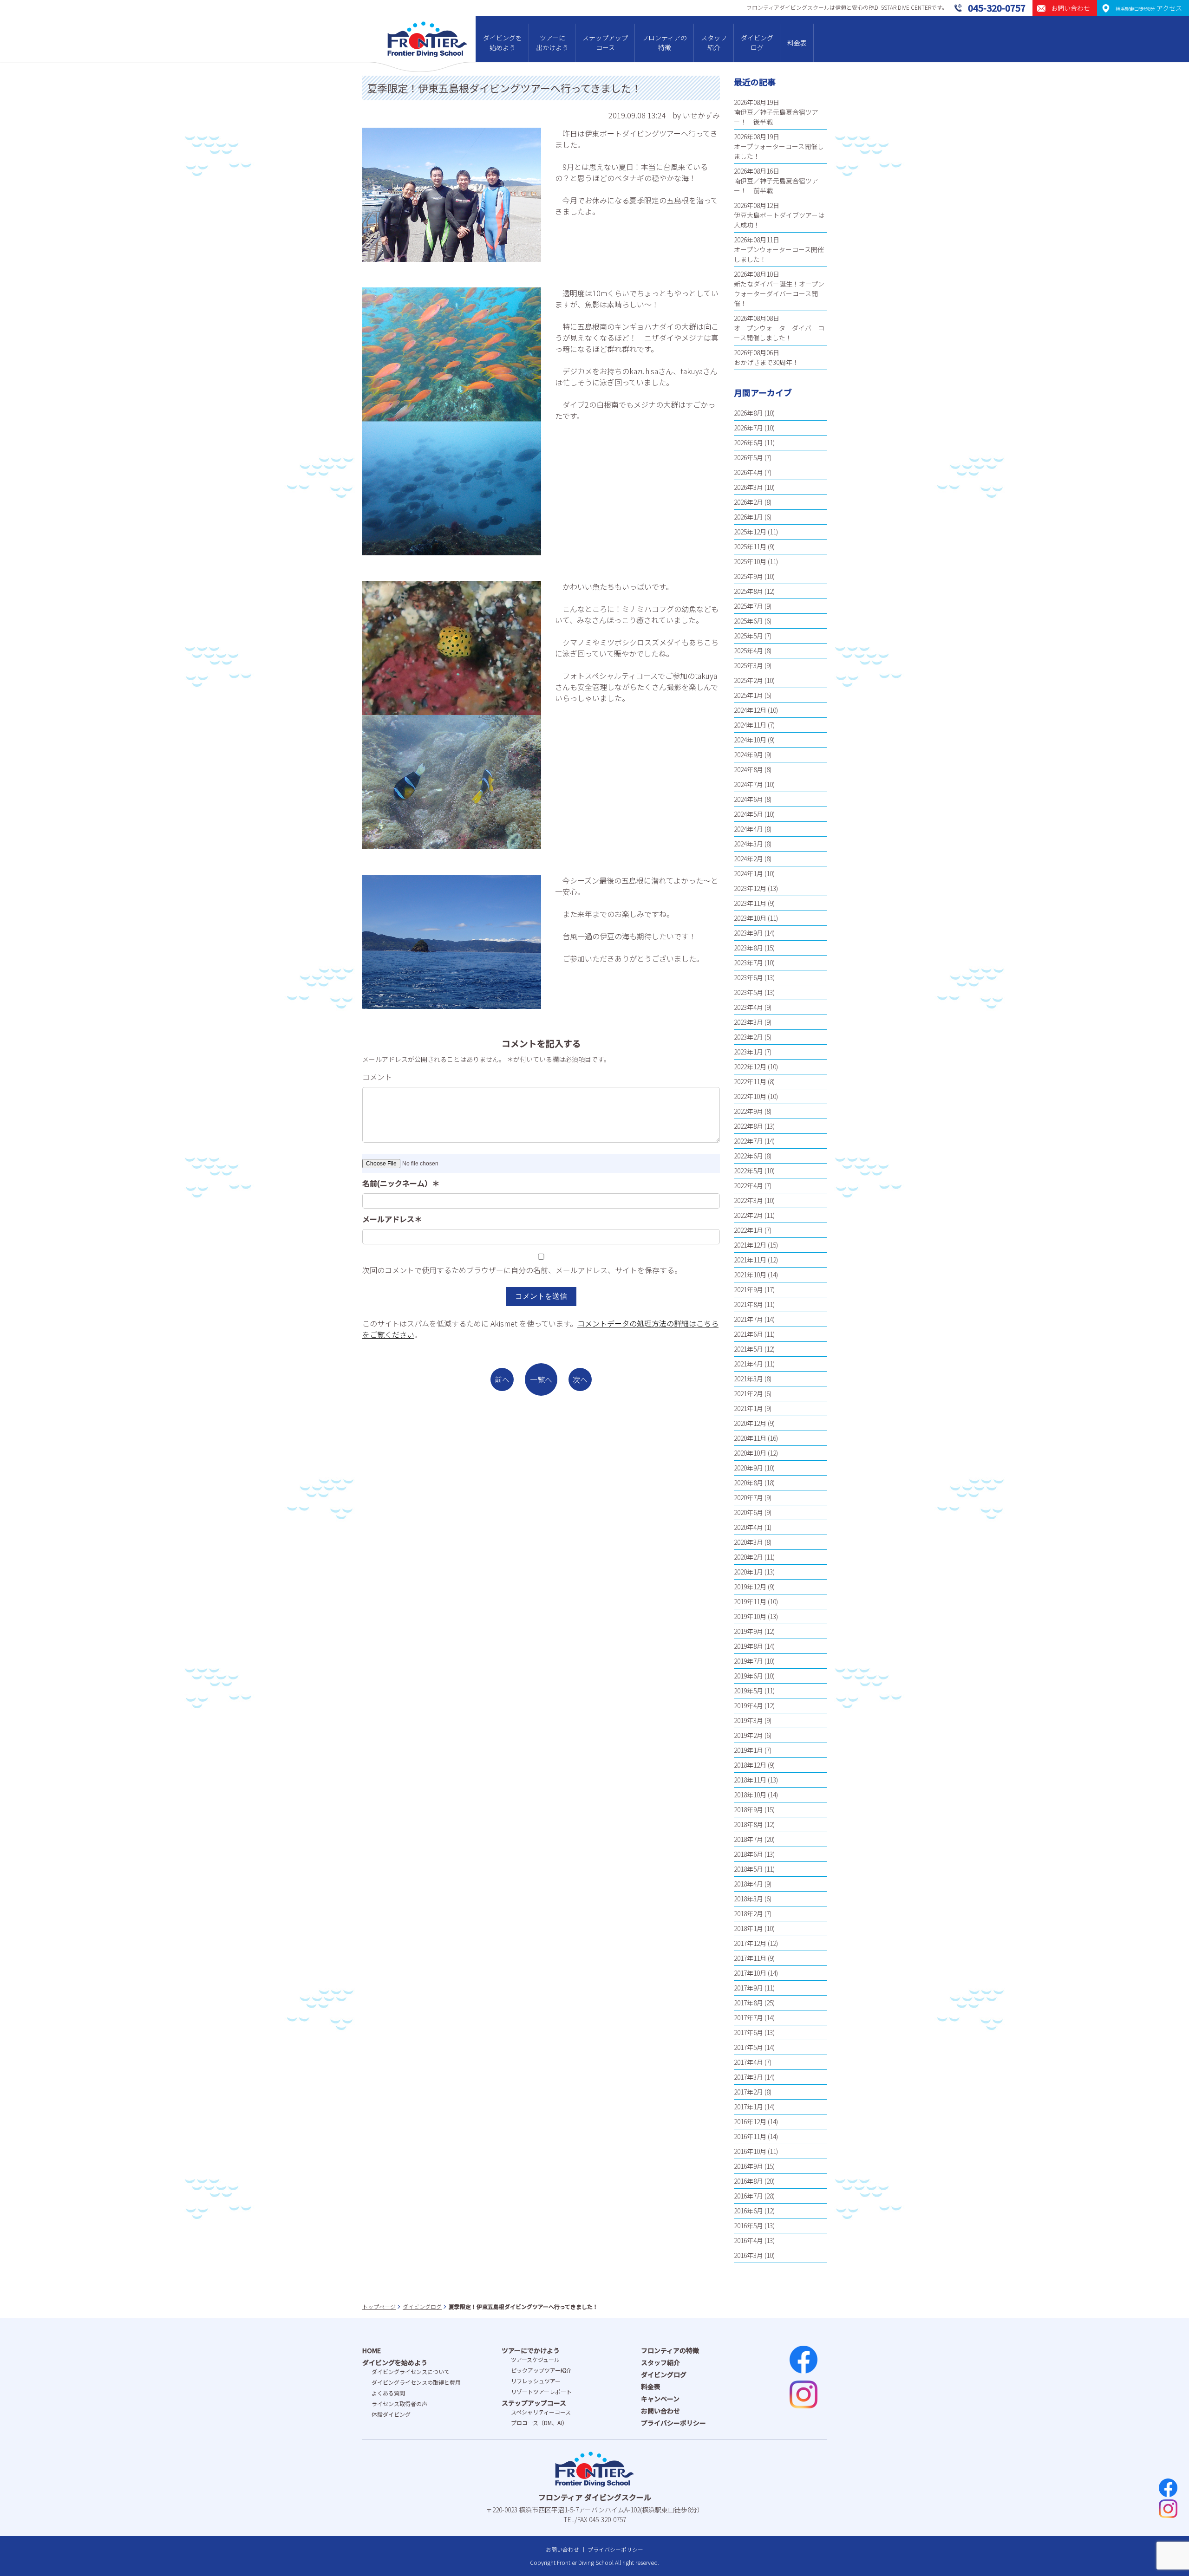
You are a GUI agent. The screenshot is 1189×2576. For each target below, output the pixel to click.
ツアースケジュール (535, 2359)
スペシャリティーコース (541, 2412)
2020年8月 (748, 1483)
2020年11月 (750, 1438)
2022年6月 (748, 1156)
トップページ (379, 2306)
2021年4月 (748, 1364)
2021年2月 (748, 1393)
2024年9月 (748, 755)
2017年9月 (748, 1988)
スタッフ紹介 (714, 42)
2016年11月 (750, 2136)
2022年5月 (748, 1171)
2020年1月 (748, 1572)
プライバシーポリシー (673, 2423)
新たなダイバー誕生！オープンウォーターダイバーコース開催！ (779, 293)
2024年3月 (748, 844)
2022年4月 (748, 1185)
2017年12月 (750, 1943)
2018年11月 (750, 1780)
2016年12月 (750, 2121)
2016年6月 (748, 2211)
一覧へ (541, 1379)
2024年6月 (748, 799)
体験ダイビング (391, 2414)
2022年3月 (748, 1200)
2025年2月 (748, 680)
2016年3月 (748, 2255)
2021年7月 (748, 1319)
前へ (502, 1379)
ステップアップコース (605, 42)
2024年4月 (748, 829)
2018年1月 (748, 1928)
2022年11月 (750, 1081)
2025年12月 (750, 532)
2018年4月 (748, 1884)
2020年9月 (748, 1468)
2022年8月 (748, 1126)
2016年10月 (750, 2151)
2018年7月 (748, 1839)
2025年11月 (750, 546)
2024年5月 (748, 814)
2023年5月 (748, 992)
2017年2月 (748, 2092)
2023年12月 (750, 888)
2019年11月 (750, 1601)
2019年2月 (748, 1735)
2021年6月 (748, 1334)
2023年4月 (748, 1007)
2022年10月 (750, 1096)
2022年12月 (750, 1067)
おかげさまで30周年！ (766, 362)
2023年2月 (748, 1037)
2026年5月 (748, 457)
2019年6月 (748, 1676)
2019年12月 (750, 1587)
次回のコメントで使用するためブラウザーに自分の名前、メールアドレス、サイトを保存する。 (522, 1270)
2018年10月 (750, 1795)
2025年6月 (748, 621)
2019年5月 (748, 1691)
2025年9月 (748, 576)
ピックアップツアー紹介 (541, 2370)
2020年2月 (748, 1557)
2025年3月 (748, 665)
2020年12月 (750, 1423)
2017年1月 (748, 2107)
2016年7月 (748, 2196)
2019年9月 (748, 1631)
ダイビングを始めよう (503, 42)
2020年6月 (748, 1512)
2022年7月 (748, 1141)
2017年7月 (748, 2017)
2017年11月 (750, 1958)
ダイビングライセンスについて (411, 2371)
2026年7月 (748, 428)
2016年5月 (748, 2225)
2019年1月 (748, 1750)
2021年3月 (748, 1379)
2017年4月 (748, 2062)
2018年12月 (750, 1765)
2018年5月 (748, 1869)
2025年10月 (750, 561)
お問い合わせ (660, 2411)
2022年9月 (748, 1111)
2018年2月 (748, 1913)
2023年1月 (748, 1052)
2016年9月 (748, 2166)
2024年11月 (750, 725)
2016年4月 (748, 2240)
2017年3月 (748, 2077)
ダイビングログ (757, 42)
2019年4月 (748, 1705)
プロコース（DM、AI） (539, 2423)
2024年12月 (750, 710)
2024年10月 (750, 740)
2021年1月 (748, 1408)
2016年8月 (748, 2181)
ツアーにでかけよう (531, 2350)
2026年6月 (748, 442)
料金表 (797, 43)
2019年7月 (748, 1661)
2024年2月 (748, 859)
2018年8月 (748, 1824)
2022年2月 (748, 1215)
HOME (372, 2350)
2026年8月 (748, 413)
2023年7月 (748, 963)
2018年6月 (748, 1854)
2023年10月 (750, 918)
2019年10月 (750, 1616)
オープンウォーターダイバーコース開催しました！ (779, 333)
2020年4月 (748, 1527)
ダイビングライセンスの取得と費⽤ (416, 2382)
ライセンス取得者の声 (399, 2404)
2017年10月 (750, 1973)
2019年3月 (748, 1720)
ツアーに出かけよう (552, 42)
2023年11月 (750, 903)
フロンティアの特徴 (664, 42)
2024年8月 (748, 769)
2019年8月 (748, 1646)
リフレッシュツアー (536, 2381)
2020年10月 (750, 1453)
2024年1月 (748, 873)
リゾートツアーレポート (541, 2391)
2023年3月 (748, 1022)
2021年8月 (748, 1304)
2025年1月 (748, 695)
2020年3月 (748, 1542)
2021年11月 (750, 1260)
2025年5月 (748, 636)
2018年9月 (748, 1809)
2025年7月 (748, 606)
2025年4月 (748, 651)
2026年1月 (748, 517)
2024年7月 (748, 784)
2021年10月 (750, 1275)
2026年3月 (748, 487)
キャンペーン (660, 2399)
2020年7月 (748, 1497)
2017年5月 (748, 2047)
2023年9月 (748, 933)
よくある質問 (388, 2393)
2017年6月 (748, 2032)
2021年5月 (748, 1349)
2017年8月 (748, 2003)
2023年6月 (748, 977)
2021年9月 (748, 1289)
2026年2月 (748, 502)
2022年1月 (748, 1230)
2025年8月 (748, 591)
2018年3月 (748, 1899)
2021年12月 (750, 1245)
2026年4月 (748, 472)
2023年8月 (748, 948)
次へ (580, 1379)
